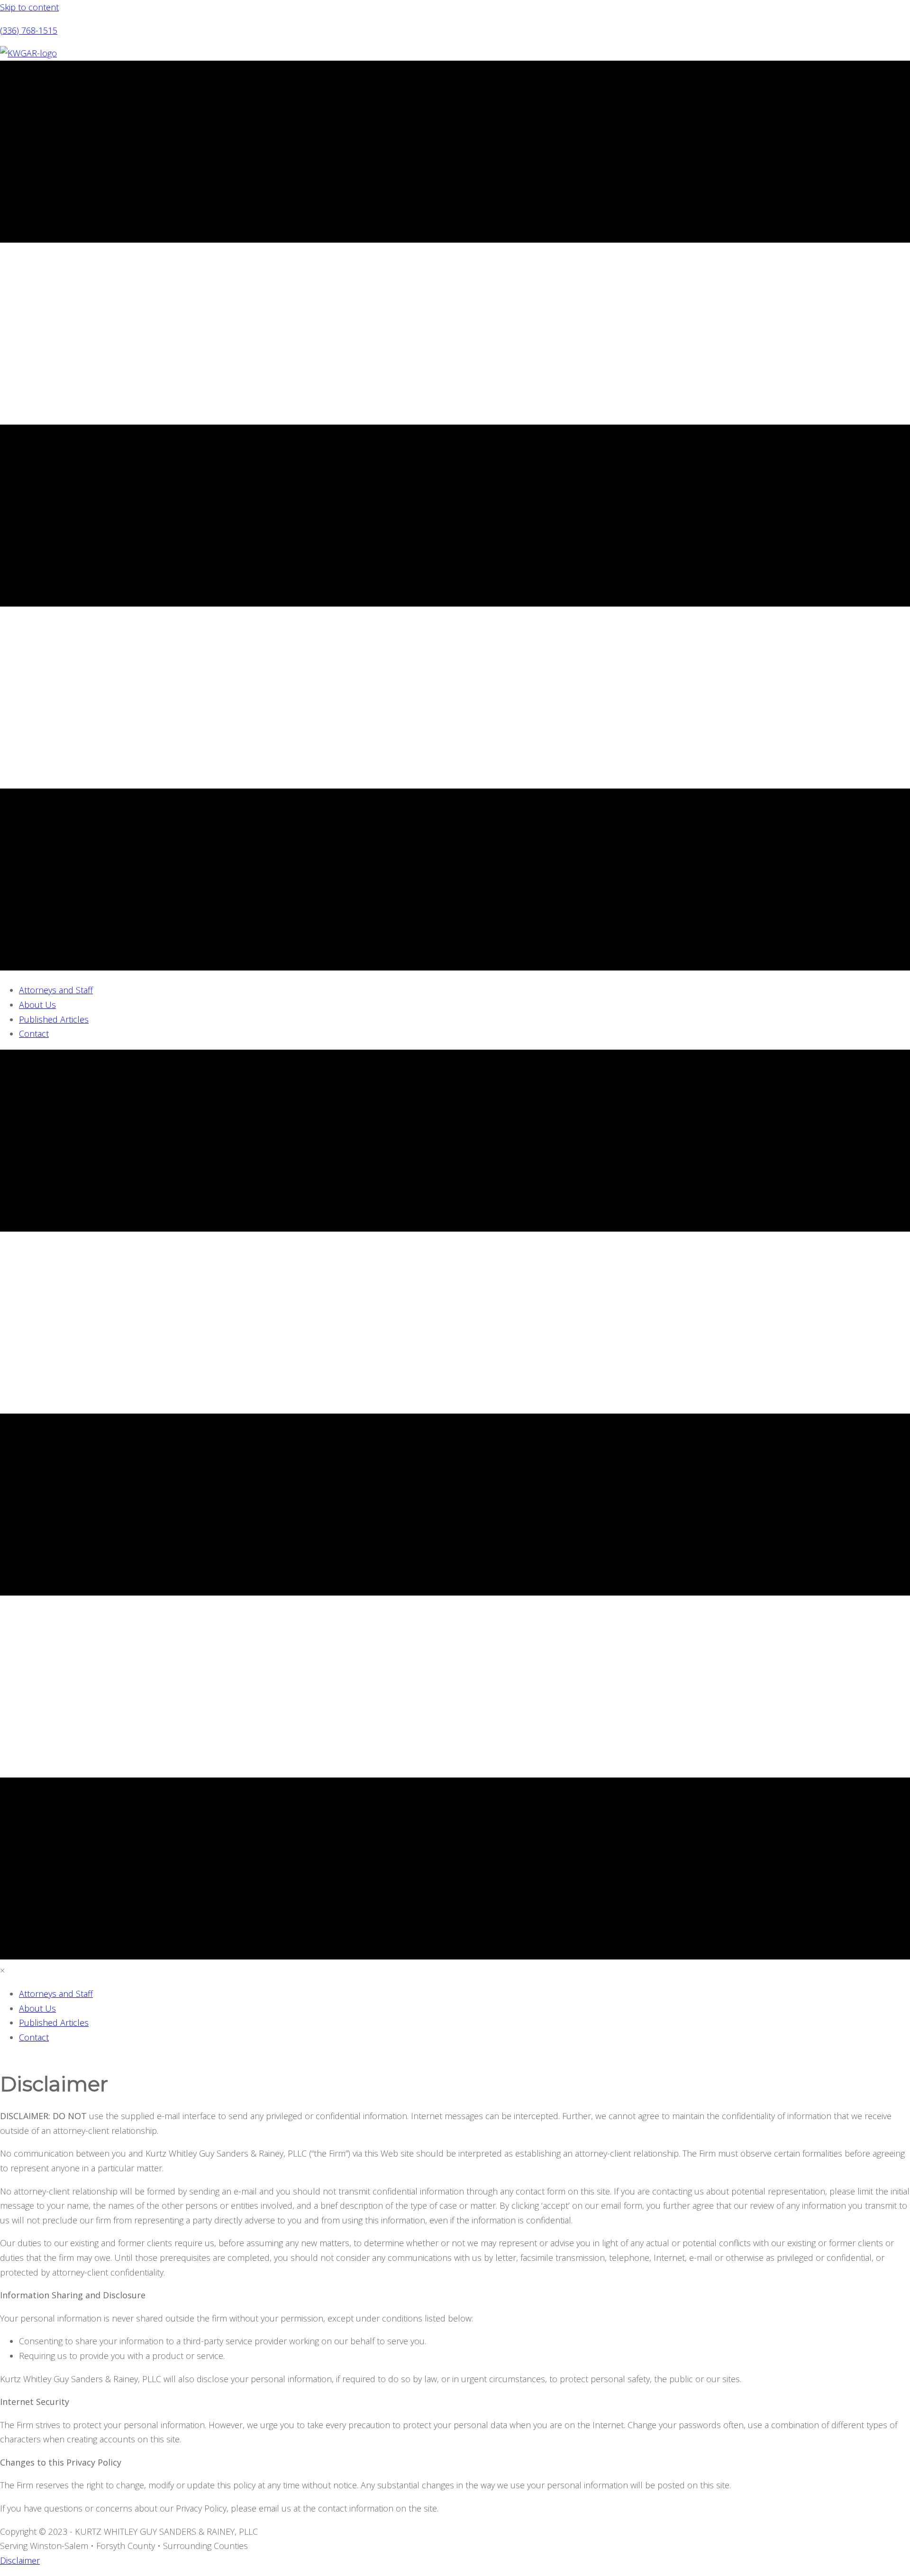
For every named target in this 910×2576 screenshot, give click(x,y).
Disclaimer (20, 2560)
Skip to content (29, 7)
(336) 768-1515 (29, 30)
